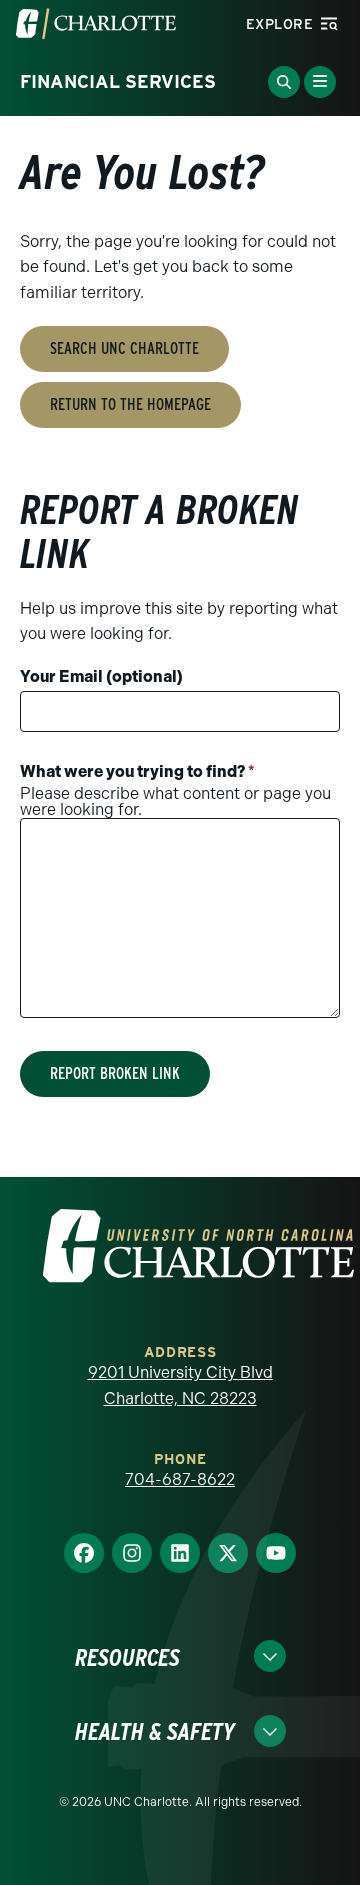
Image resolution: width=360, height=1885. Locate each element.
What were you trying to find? (137, 771)
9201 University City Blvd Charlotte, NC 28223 (180, 1385)
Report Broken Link (115, 1073)
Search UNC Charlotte (124, 348)
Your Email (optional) (101, 676)
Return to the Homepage (130, 404)
